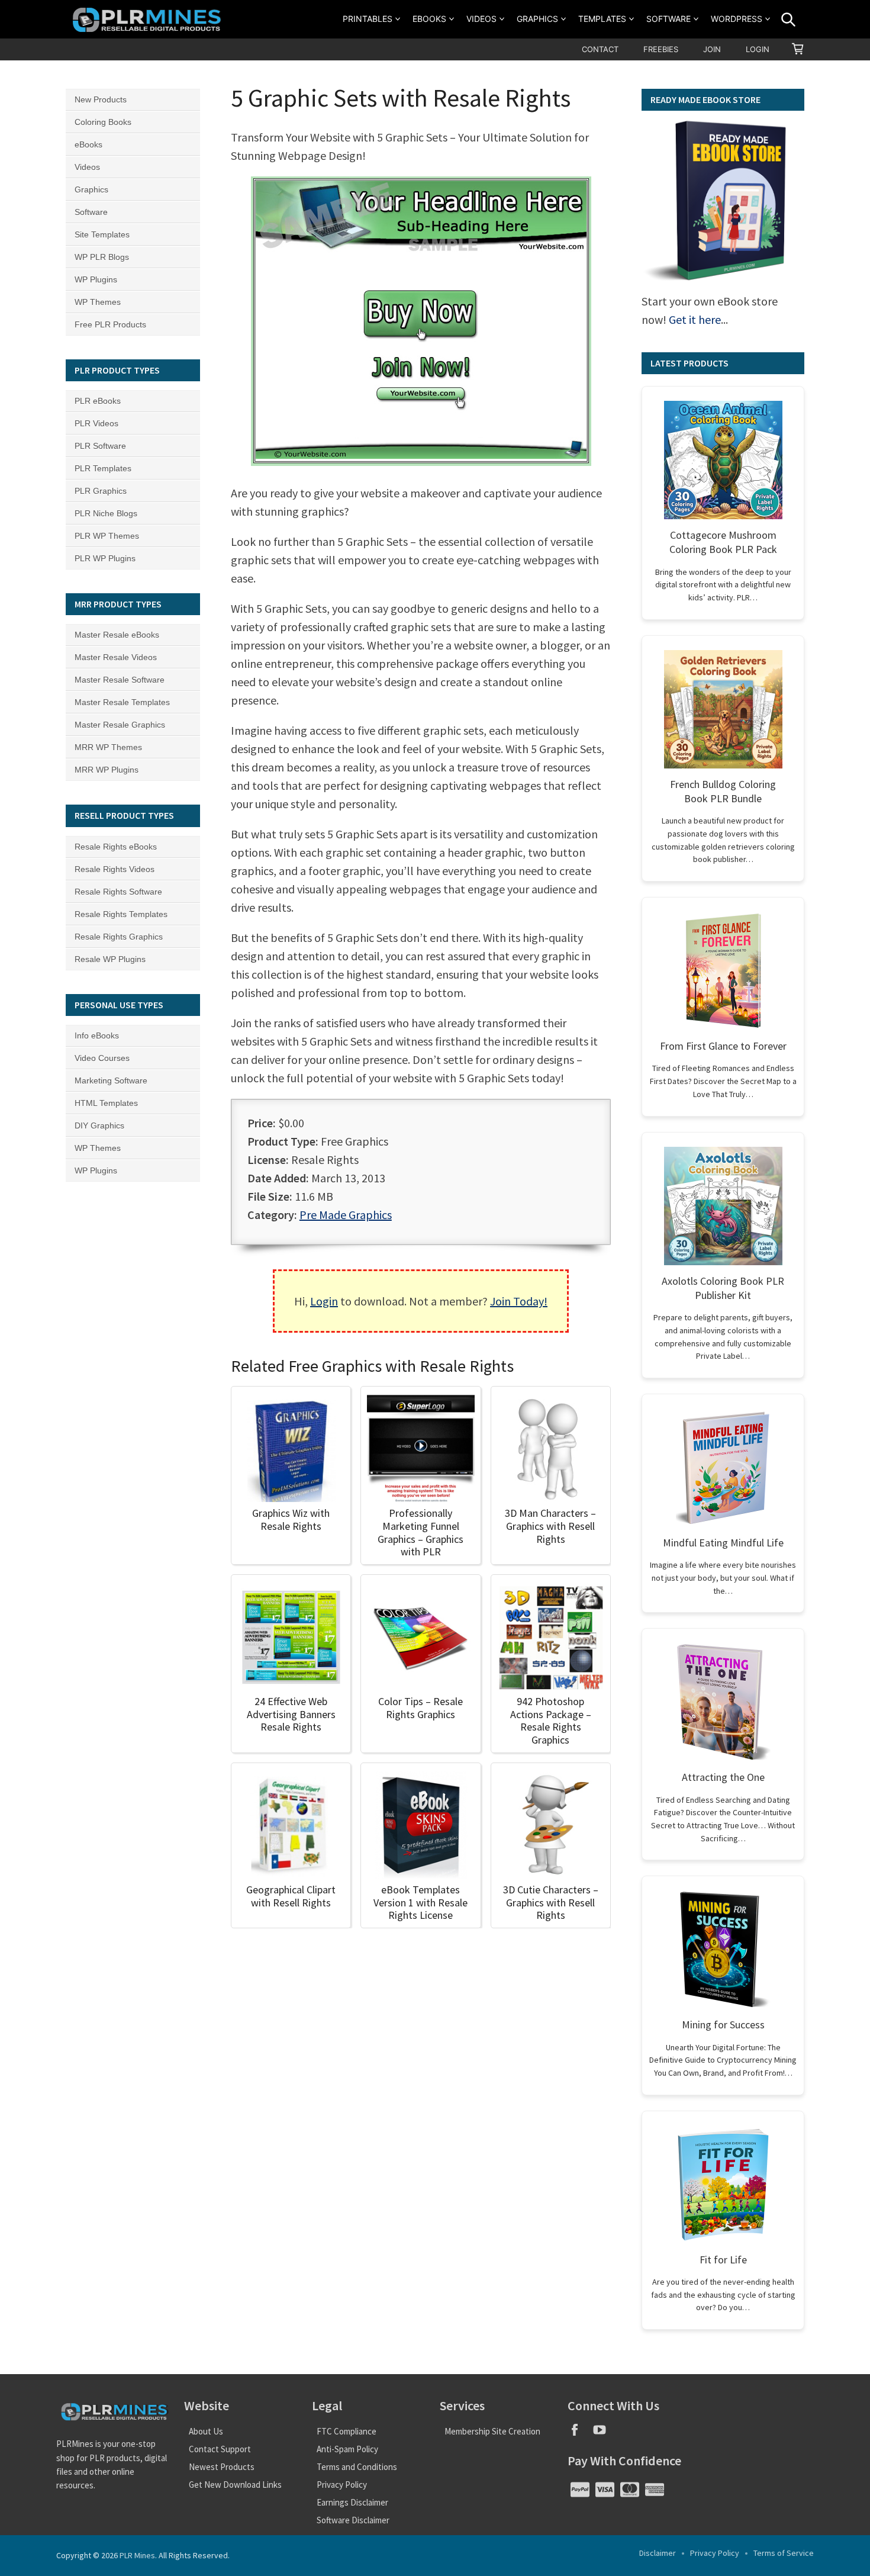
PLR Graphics (101, 491)
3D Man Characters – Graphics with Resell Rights (550, 1526)
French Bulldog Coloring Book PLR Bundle (723, 791)
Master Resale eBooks (117, 635)
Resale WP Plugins (110, 959)
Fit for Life (723, 2260)
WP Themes (98, 302)
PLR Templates (103, 468)
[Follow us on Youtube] (604, 2434)
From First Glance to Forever (723, 1046)
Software (668, 19)
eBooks (429, 19)
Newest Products (222, 2467)
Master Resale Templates (122, 702)
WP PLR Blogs (102, 257)
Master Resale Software (120, 680)
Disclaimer (658, 2553)
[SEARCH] (788, 20)
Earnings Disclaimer (352, 2502)
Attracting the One (723, 1777)
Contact (600, 49)
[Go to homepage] (149, 19)
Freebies (661, 49)
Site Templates (102, 234)
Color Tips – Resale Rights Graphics (420, 1708)
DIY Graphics (99, 1125)
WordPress (737, 19)
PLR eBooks (98, 401)
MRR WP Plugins (107, 770)
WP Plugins (96, 279)
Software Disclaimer (353, 2520)
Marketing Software (111, 1080)
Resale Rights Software (118, 892)
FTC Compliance (347, 2431)
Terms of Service (784, 2553)
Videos (481, 19)
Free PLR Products (110, 324)
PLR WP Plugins (105, 558)
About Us (206, 2431)
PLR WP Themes (107, 536)
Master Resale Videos (116, 657)
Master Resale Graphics (120, 725)
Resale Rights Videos (115, 869)
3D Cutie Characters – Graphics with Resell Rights (551, 1902)
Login (758, 49)
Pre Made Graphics (346, 1215)
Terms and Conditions (357, 2467)
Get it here (695, 319)
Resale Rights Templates (121, 914)
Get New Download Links (235, 2485)
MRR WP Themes (108, 747)
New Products (101, 99)
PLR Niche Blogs (106, 513)
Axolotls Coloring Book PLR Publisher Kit (723, 1288)
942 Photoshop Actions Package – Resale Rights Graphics (551, 1720)
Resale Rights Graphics (119, 937)
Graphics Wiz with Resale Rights (291, 1519)
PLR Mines (137, 2555)
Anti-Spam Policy (347, 2449)
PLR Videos (96, 423)
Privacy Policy (342, 2485)
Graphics (537, 19)
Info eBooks (97, 1035)
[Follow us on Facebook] (580, 2434)
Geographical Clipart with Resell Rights (291, 1896)
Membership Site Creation (492, 2431)
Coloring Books (103, 122)
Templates (602, 19)
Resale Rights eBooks (116, 847)
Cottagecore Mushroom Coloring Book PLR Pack (723, 542)
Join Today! (519, 1301)
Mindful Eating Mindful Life (723, 1543)
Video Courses (102, 1058)
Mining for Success (723, 2025)
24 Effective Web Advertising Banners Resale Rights (291, 1714)
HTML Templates (106, 1103)
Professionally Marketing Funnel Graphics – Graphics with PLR (420, 1532)
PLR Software (100, 446)
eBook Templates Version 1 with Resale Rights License (420, 1902)
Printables (368, 19)
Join (712, 49)
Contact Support (220, 2449)
